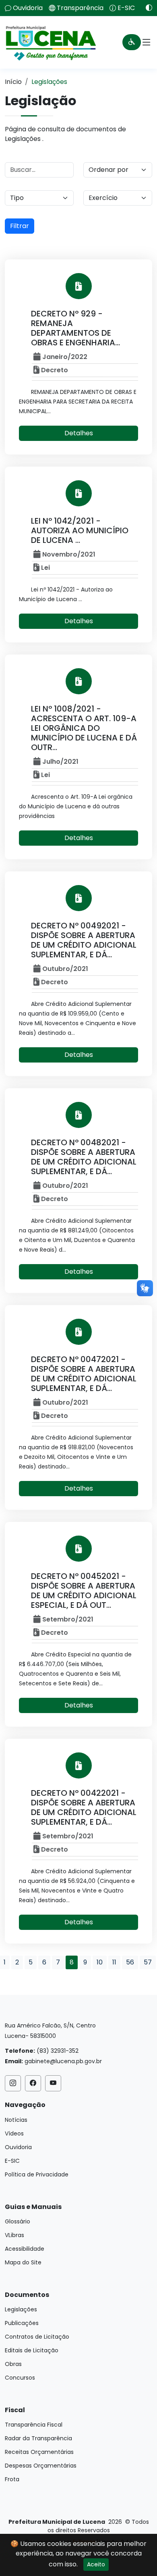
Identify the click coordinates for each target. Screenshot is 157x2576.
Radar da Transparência (38, 2438)
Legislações (21, 2309)
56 (130, 1962)
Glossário (18, 2221)
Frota (12, 2479)
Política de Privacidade (37, 2174)
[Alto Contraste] (146, 8)
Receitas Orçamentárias (39, 2452)
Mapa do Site (23, 2262)
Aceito (96, 2564)
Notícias (16, 2120)
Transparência (80, 8)
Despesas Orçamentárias (41, 2466)
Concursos (20, 2378)
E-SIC (126, 8)
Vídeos (14, 2133)
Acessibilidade (25, 2249)
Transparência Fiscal (34, 2425)
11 (114, 1962)
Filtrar (20, 226)
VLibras (14, 2235)
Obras (13, 2364)
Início (13, 82)
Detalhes (79, 433)
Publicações (22, 2323)
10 (100, 1962)
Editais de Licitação (32, 2350)
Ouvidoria (28, 8)
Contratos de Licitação (37, 2337)
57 (148, 1962)
